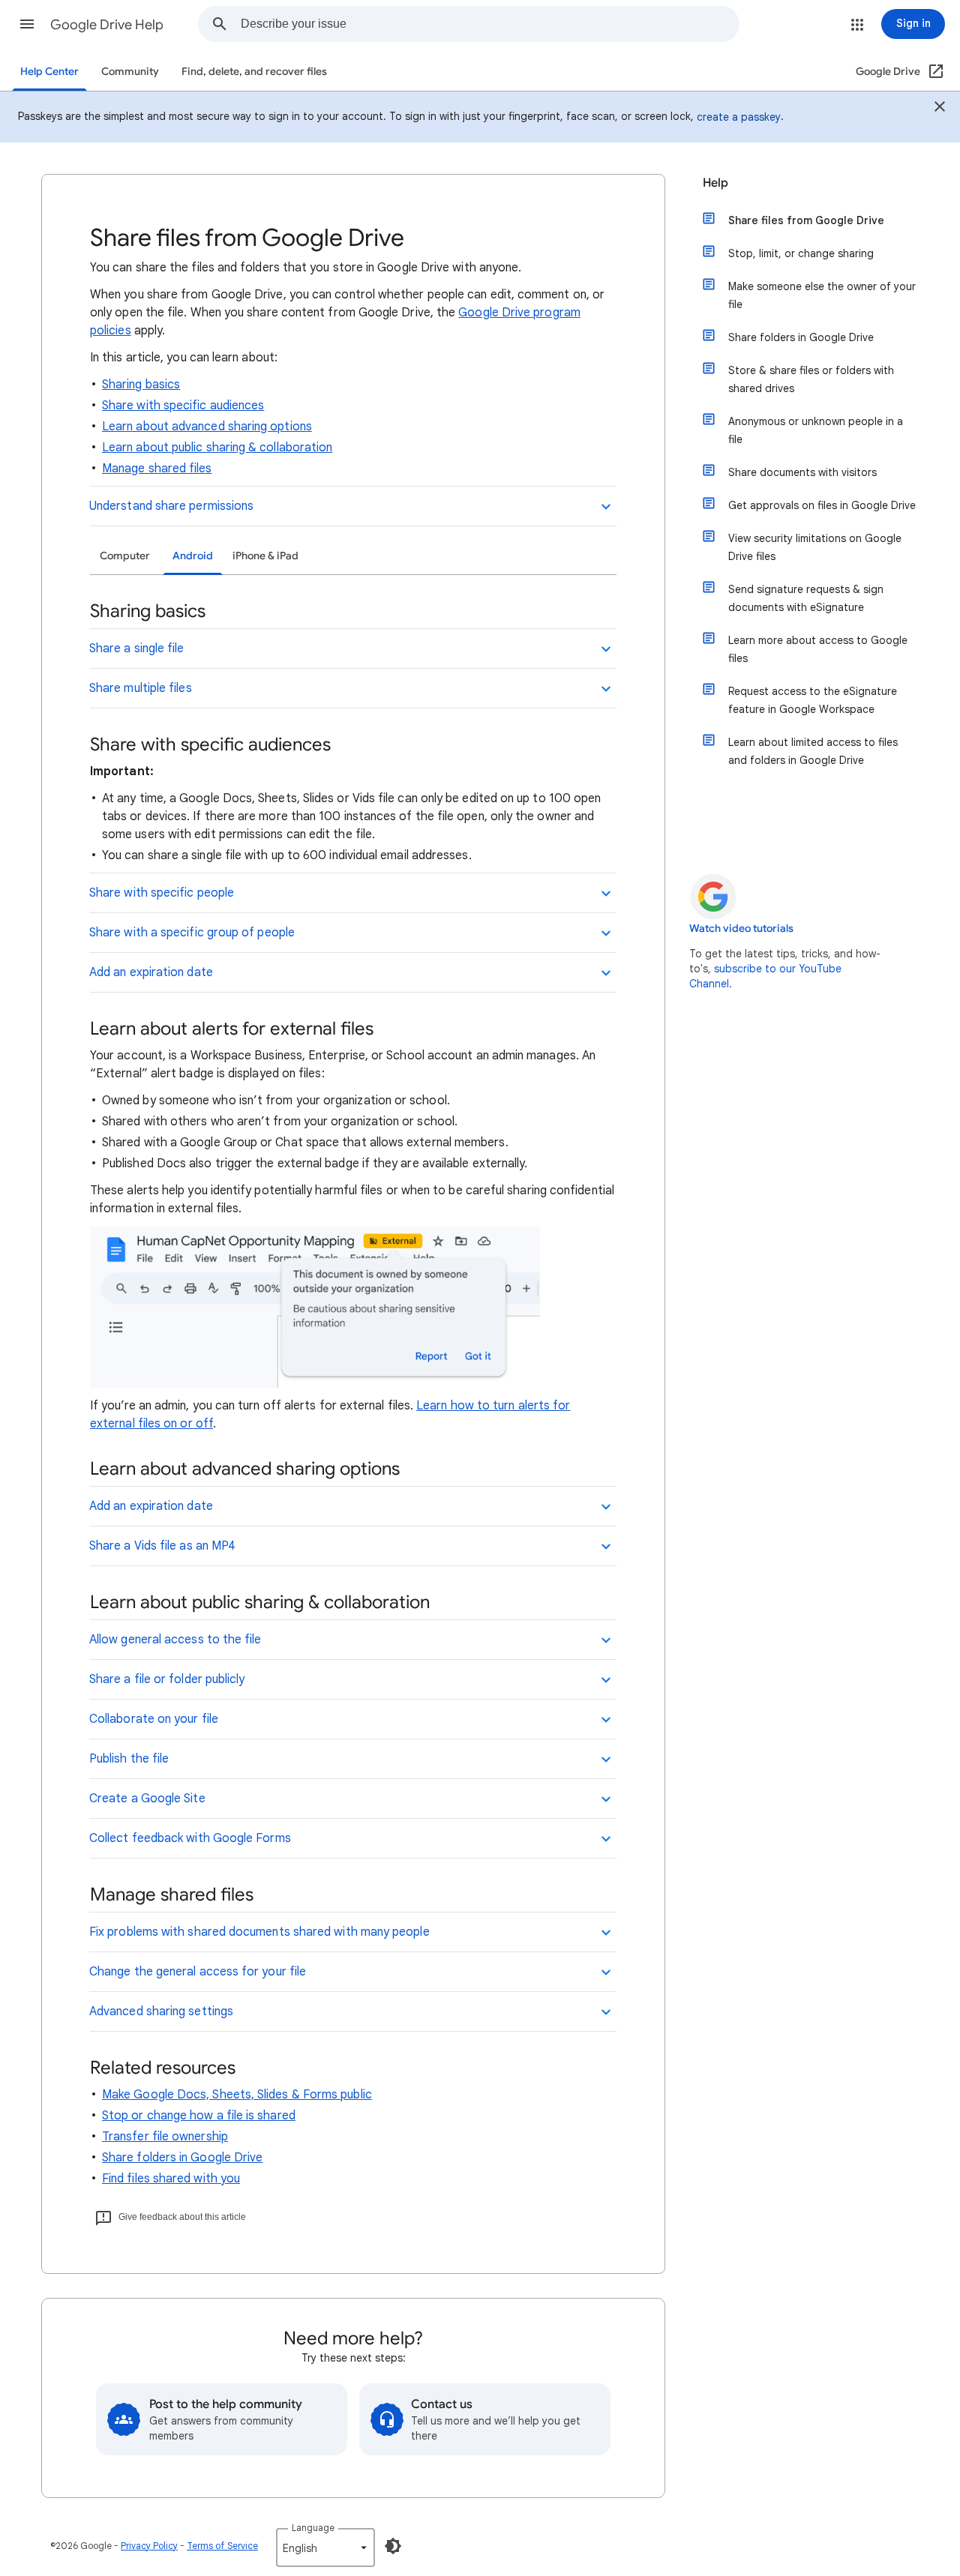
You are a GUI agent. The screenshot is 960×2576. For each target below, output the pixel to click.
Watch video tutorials (741, 929)
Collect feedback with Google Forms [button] (190, 1838)
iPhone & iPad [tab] (265, 556)
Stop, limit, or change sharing (801, 253)
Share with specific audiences (183, 406)
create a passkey (739, 117)
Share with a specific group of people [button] (192, 933)
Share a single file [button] (137, 648)
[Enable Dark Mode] (393, 2546)
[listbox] (325, 2548)
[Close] (940, 109)
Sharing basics (141, 385)
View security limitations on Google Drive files (815, 547)
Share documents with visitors (802, 472)
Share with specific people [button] (162, 893)
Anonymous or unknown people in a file (816, 430)
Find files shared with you (171, 2179)
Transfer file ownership (165, 2137)
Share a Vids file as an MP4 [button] (162, 1546)
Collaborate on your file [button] (154, 1719)
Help (715, 183)
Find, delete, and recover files (254, 72)
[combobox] (490, 24)
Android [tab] (193, 556)
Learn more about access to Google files (818, 649)
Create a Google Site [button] (147, 1799)
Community (130, 72)
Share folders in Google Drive (182, 2158)
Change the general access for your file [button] (198, 1972)
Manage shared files (157, 469)
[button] (27, 24)
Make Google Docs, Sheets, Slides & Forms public (237, 2095)
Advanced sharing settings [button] (161, 2011)
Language (313, 2528)
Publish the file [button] (129, 1759)
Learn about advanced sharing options (207, 427)
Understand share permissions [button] (171, 506)
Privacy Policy (149, 2546)
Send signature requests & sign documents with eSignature (806, 598)
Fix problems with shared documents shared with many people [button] (259, 1932)
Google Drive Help (107, 25)
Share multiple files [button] (141, 688)
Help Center (49, 72)
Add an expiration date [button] (151, 972)
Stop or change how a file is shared (199, 2116)
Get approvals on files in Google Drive (822, 505)
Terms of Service (222, 2546)
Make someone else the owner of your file (822, 295)
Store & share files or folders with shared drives (811, 379)
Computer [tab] (125, 556)
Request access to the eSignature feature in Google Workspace (813, 700)
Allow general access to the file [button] (175, 1640)
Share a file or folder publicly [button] (167, 1679)
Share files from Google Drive (806, 220)
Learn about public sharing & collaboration (217, 448)
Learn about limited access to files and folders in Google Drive (813, 751)
